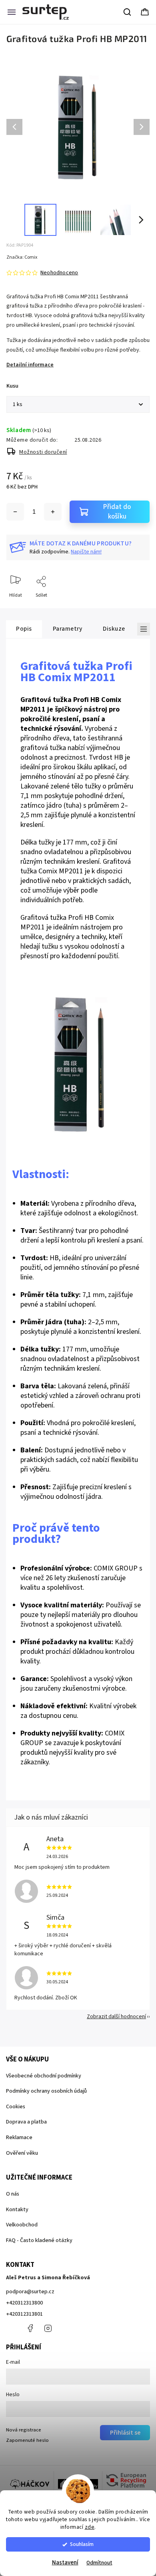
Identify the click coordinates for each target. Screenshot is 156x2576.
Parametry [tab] (68, 629)
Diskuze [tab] (114, 629)
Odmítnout (99, 2563)
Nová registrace (24, 2430)
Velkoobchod (22, 2225)
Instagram (48, 2328)
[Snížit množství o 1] (15, 512)
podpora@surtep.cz (30, 2292)
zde (90, 2527)
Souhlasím (82, 2544)
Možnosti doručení (43, 452)
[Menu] (12, 12)
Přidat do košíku (117, 512)
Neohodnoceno (59, 273)
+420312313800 (24, 2303)
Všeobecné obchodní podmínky (44, 2076)
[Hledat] (128, 12)
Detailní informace (30, 365)
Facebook (30, 2328)
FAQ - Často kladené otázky (39, 2240)
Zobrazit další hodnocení (116, 2017)
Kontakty (17, 2210)
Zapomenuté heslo (27, 2440)
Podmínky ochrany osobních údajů (46, 2091)
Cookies (16, 2107)
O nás (13, 2194)
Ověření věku (22, 2153)
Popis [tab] (24, 629)
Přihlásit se (125, 2433)
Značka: (22, 257)
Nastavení (65, 2563)
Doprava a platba (26, 2122)
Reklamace (19, 2138)
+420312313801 (24, 2314)
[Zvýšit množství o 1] (53, 512)
